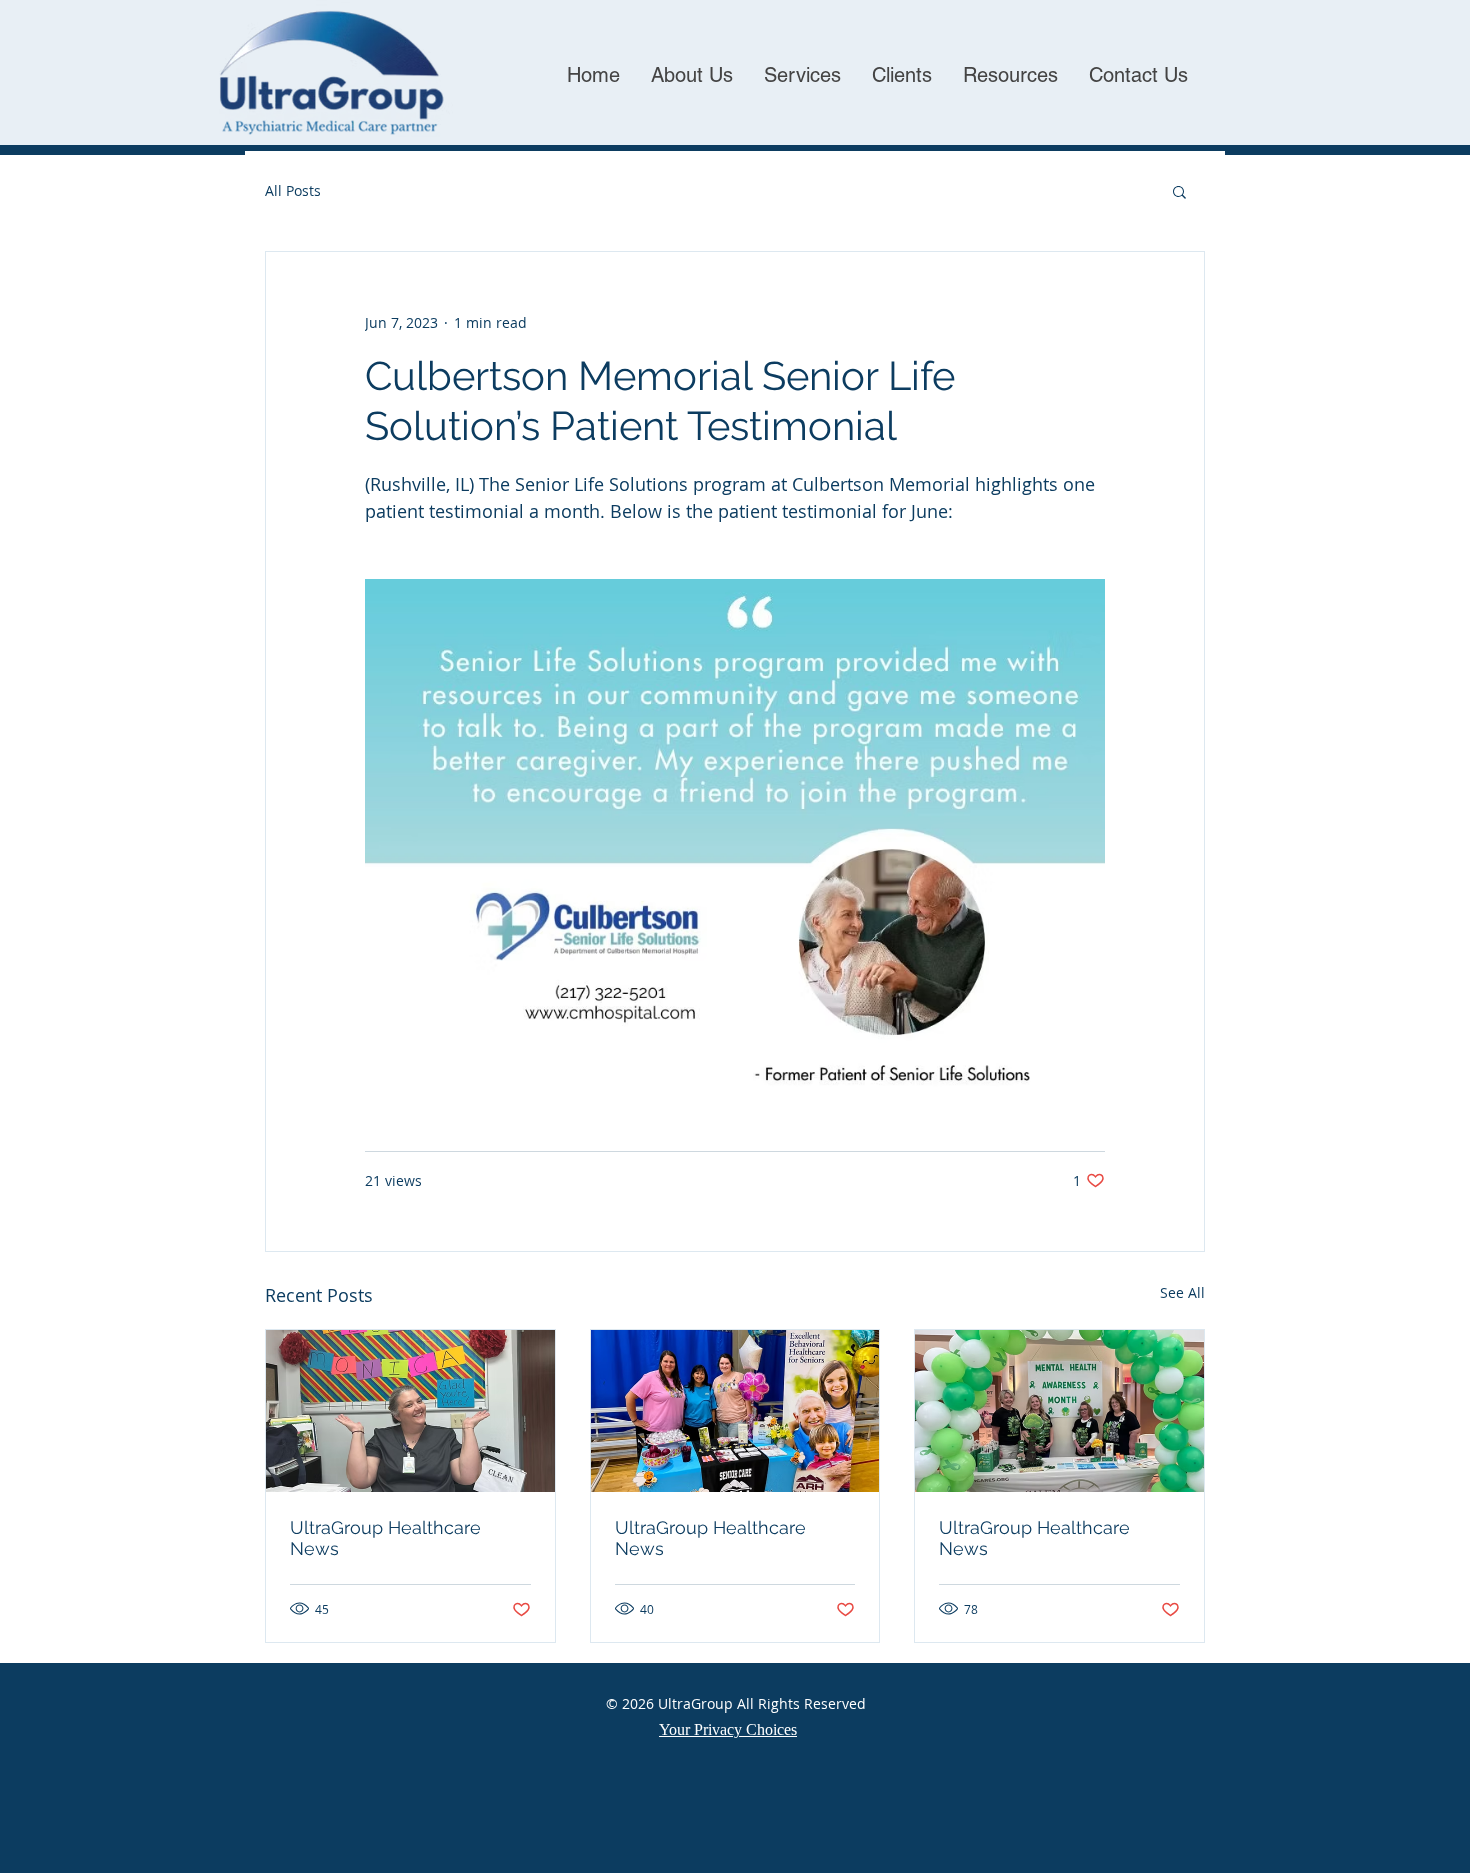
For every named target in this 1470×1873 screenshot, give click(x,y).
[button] (1179, 191)
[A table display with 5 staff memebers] (1059, 1411)
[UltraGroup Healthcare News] (410, 1411)
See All (1182, 1292)
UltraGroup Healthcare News (385, 1538)
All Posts (293, 190)
